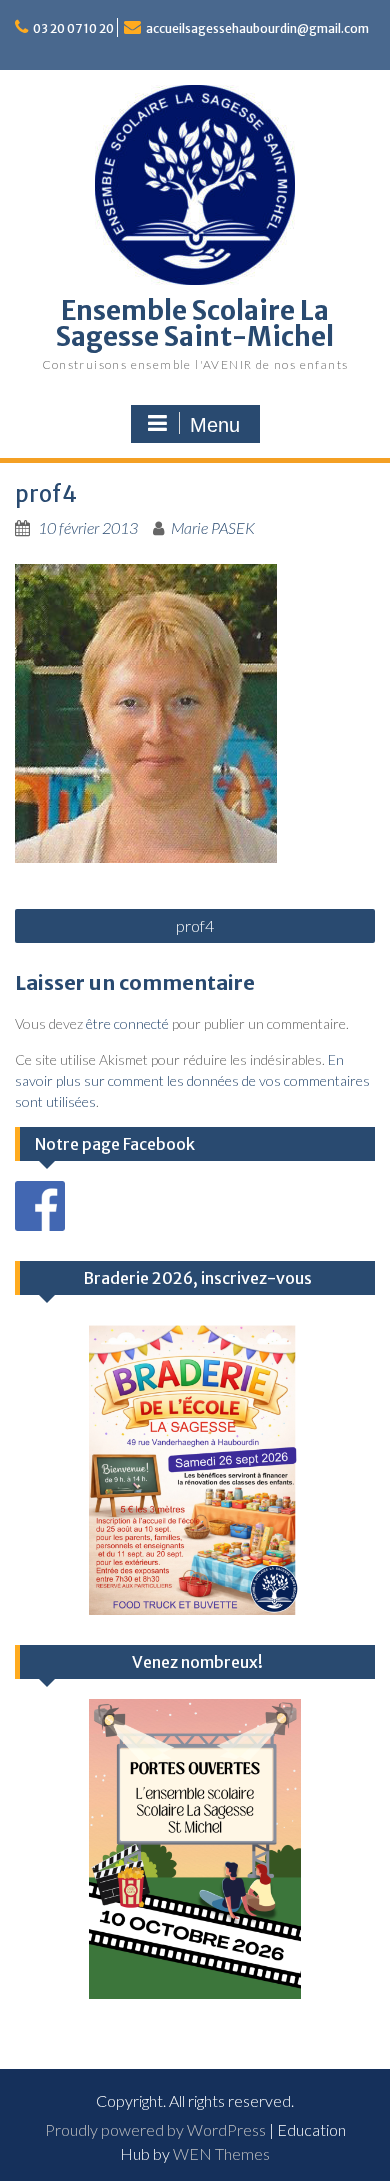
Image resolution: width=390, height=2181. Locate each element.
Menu (215, 425)
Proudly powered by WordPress (155, 2129)
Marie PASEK (213, 527)
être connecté (127, 1023)
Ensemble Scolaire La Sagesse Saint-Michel (195, 323)
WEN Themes (221, 2153)
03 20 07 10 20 (73, 28)
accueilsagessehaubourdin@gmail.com (257, 28)
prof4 (195, 925)
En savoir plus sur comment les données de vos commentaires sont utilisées (192, 1080)
